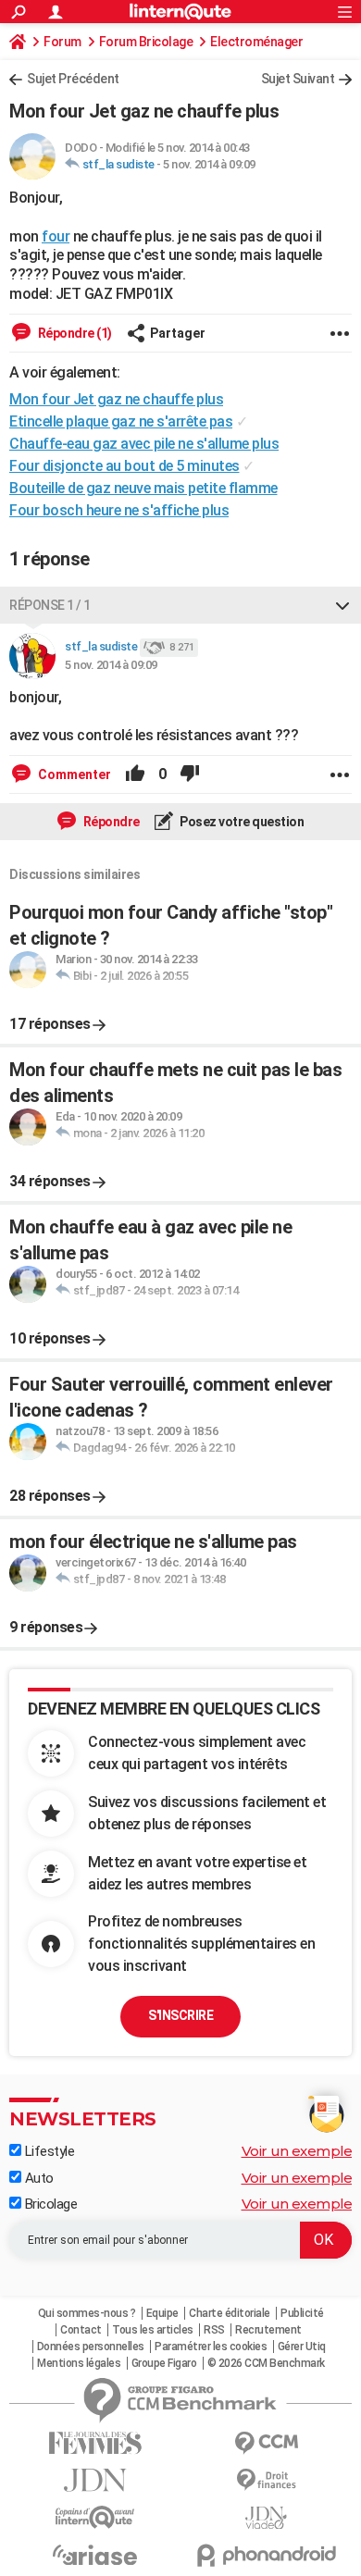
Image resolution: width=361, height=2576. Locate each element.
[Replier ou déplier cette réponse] (342, 605)
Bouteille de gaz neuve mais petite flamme (143, 488)
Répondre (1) (74, 333)
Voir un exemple (297, 2151)
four (56, 236)
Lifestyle (48, 2151)
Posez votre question (241, 822)
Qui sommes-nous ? (87, 2313)
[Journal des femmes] (95, 2443)
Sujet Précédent (73, 79)
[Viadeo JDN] (266, 2518)
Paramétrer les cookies (211, 2347)
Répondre (110, 822)
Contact (81, 2330)
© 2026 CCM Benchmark (266, 2363)
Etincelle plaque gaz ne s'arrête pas (121, 421)
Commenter (73, 774)
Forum (62, 42)
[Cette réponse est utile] (135, 774)
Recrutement (268, 2330)
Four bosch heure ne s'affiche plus (119, 510)
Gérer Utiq (302, 2347)
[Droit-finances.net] (266, 2480)
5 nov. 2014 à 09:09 (209, 164)
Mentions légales (79, 2363)
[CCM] (266, 2443)
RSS (214, 2330)
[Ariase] (95, 2555)
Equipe (162, 2313)
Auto (37, 2178)
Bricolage (49, 2204)
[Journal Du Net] (95, 2480)
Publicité (302, 2313)
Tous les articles (153, 2330)
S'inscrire (180, 2015)
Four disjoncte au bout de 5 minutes (124, 466)
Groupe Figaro (164, 2363)
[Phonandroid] (266, 2555)
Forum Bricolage (146, 42)
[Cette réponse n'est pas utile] (190, 774)
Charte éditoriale (230, 2313)
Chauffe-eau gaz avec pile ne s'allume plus (144, 444)
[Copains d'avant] (95, 2517)
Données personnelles (91, 2347)
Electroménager (256, 42)
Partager (178, 333)
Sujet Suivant (298, 79)
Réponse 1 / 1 (50, 605)
